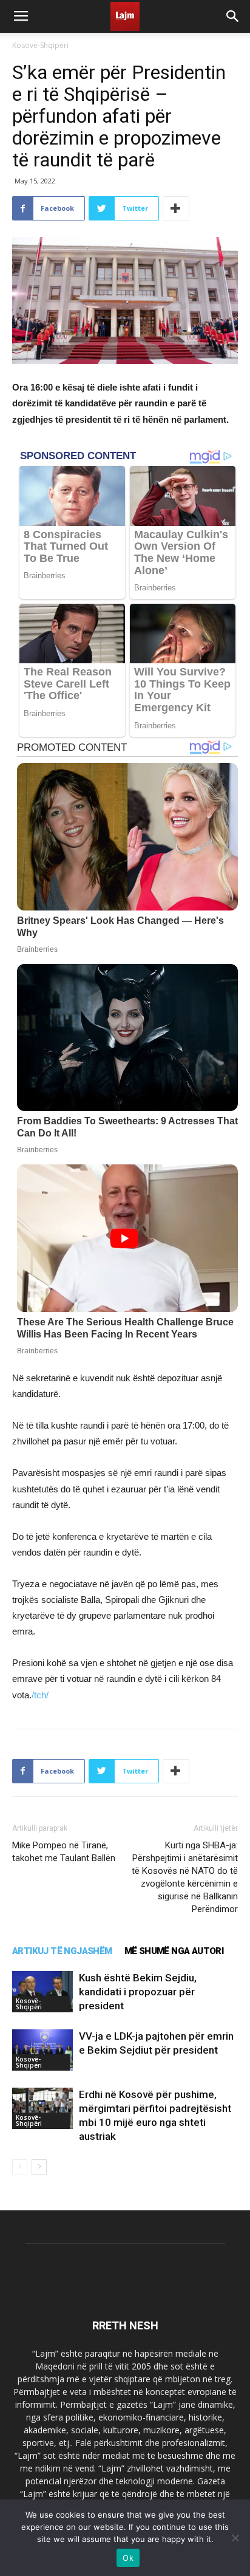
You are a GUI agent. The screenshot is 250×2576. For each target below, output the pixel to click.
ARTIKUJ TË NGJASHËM (62, 1951)
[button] (233, 16)
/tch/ (40, 1695)
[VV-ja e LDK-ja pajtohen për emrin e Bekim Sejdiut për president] (42, 2050)
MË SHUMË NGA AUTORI (174, 1951)
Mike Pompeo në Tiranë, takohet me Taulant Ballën (64, 1852)
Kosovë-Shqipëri (40, 45)
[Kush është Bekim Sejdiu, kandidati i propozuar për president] (42, 1992)
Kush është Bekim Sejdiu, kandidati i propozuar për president (138, 1992)
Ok (128, 2558)
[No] (235, 2538)
